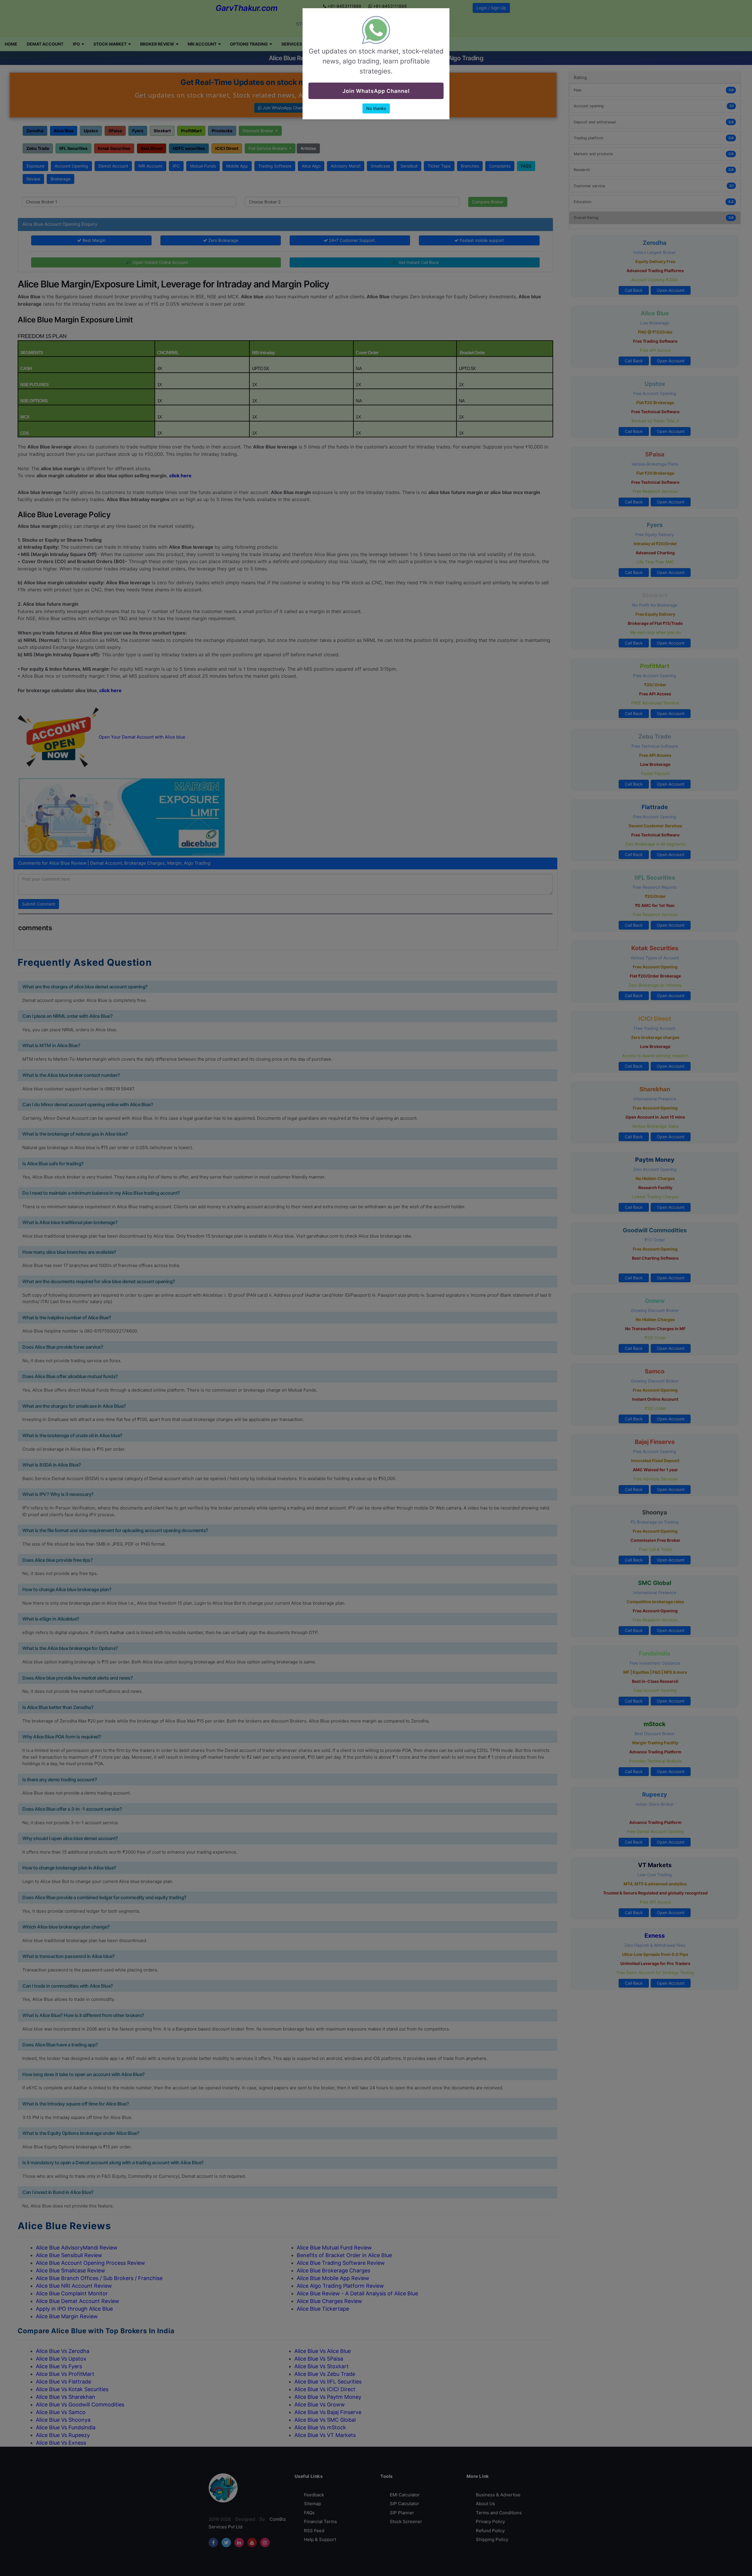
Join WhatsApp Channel (376, 91)
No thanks (376, 108)
